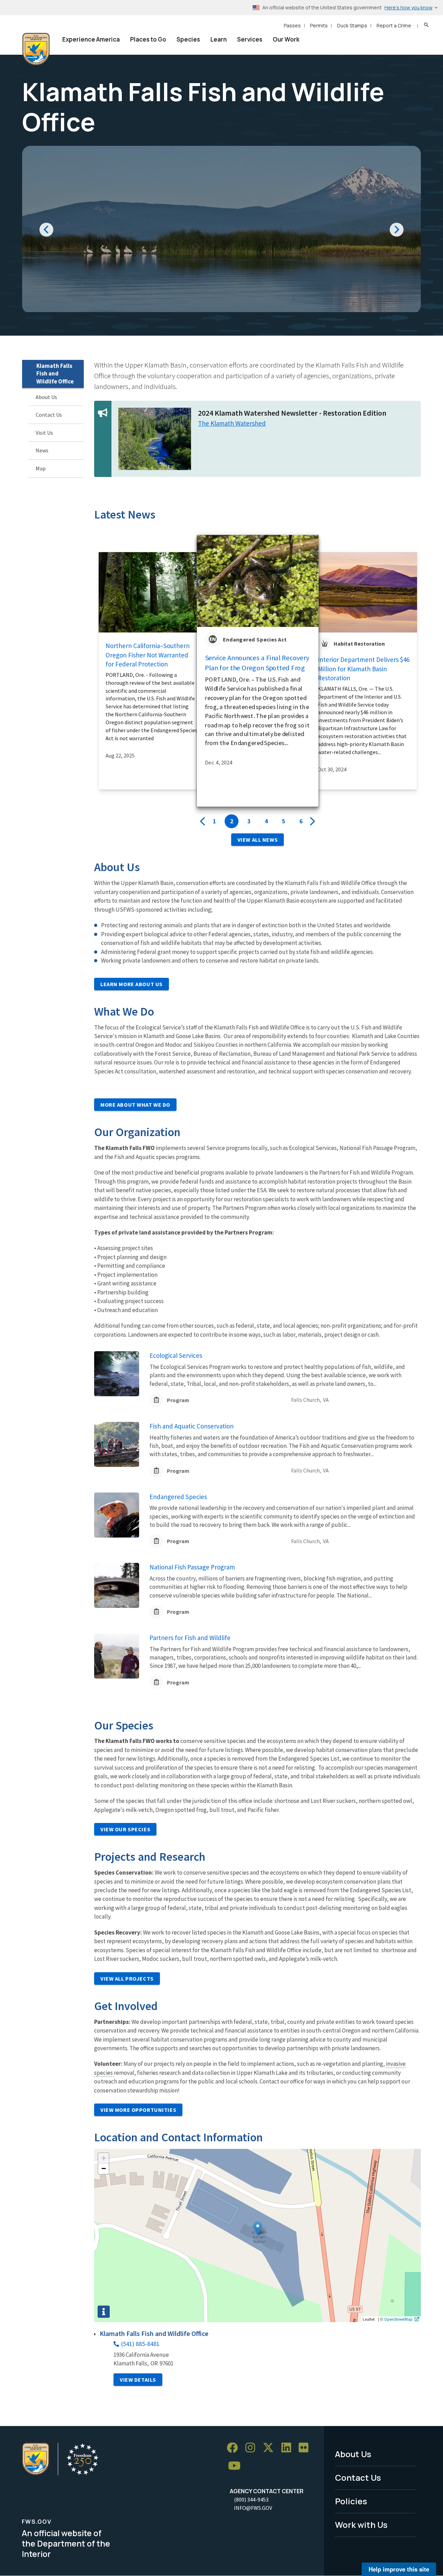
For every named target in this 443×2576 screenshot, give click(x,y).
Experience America (91, 39)
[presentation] (202, 822)
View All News (257, 840)
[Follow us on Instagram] (253, 2448)
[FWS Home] (36, 49)
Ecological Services (176, 1355)
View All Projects (127, 1979)
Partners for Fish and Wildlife (190, 1638)
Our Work (286, 39)
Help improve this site (399, 2569)
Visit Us (44, 433)
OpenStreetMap (398, 2319)
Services (250, 39)
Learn (219, 39)
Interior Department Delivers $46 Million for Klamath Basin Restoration (364, 669)
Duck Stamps (352, 25)
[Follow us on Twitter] (271, 2448)
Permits (319, 25)
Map (41, 468)
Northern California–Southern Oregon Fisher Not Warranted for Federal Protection (148, 655)
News (42, 450)
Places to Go (148, 39)
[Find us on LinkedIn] (289, 2448)
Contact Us (49, 415)
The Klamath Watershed (232, 423)
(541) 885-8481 (140, 2344)
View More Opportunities (138, 2110)
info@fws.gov (253, 2508)
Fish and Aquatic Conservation (192, 1426)
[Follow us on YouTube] (237, 2466)
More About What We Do (135, 1105)
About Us (46, 397)
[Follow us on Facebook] (235, 2448)
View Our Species (125, 1829)
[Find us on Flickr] (306, 2448)
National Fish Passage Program (192, 1567)
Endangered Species (178, 1497)
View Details (138, 2380)
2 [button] (232, 821)
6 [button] (301, 821)
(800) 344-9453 (251, 2499)
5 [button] (284, 821)
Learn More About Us (132, 984)
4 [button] (266, 821)
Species (188, 39)
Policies (351, 2501)
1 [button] (214, 821)
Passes (292, 25)
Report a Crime (394, 25)
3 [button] (249, 821)
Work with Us (361, 2525)
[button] (258, 2228)
